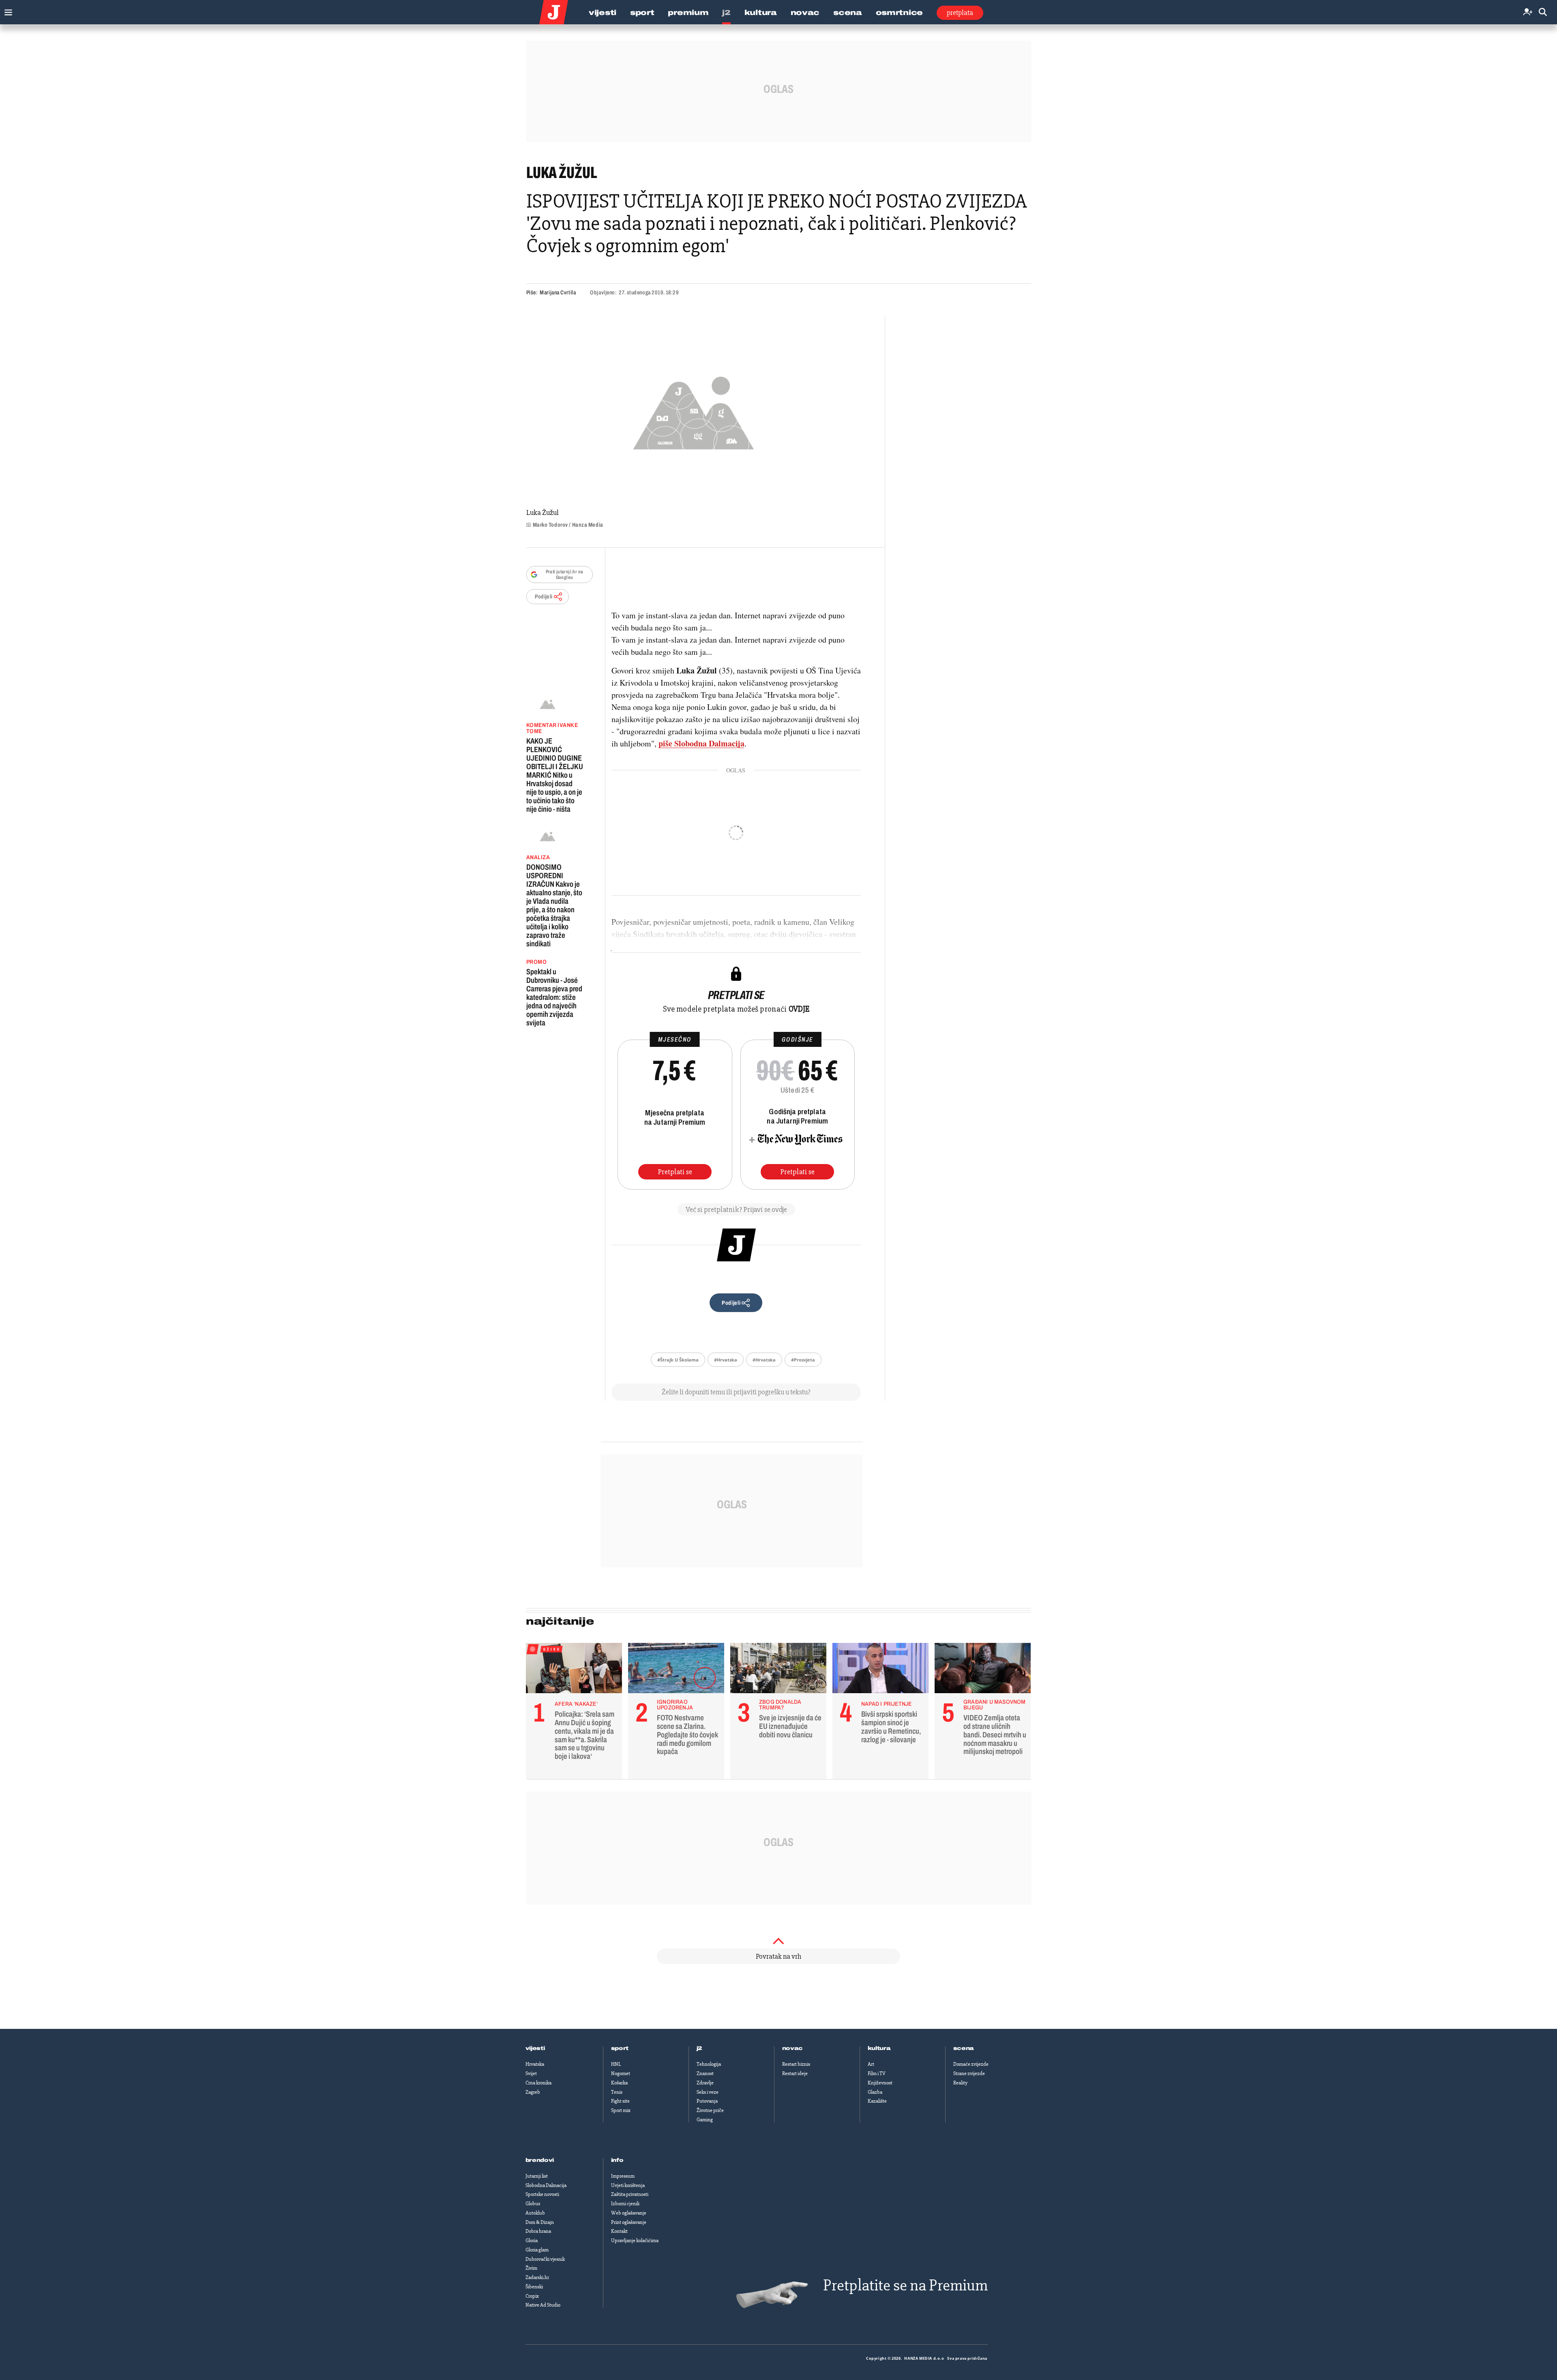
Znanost (705, 2073)
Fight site (620, 2101)
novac (793, 2048)
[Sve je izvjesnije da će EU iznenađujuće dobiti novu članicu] (778, 1670)
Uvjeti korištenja (628, 2185)
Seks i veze (708, 2092)
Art (871, 2064)
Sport (642, 13)
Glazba (875, 2092)
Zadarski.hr (537, 2277)
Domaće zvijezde (971, 2064)
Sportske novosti (542, 2194)
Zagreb (533, 2092)
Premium (688, 13)
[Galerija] (694, 411)
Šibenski (534, 2287)
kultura (879, 2048)
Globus (533, 2204)
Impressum (623, 2176)
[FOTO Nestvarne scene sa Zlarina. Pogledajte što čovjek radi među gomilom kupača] (676, 1670)
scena (964, 2048)
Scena (848, 13)
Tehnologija (709, 2064)
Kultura (761, 13)
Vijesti (603, 13)
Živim (531, 2268)
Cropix (532, 2296)
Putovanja (707, 2101)
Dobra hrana (538, 2231)
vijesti (535, 2048)
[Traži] (1543, 12)
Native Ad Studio (543, 2305)
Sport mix (621, 2110)
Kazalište (877, 2101)
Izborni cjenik (625, 2204)
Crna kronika (538, 2083)
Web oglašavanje (629, 2213)
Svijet (531, 2073)
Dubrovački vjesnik (545, 2259)
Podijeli (544, 597)
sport (620, 2048)
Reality (960, 2083)
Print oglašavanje (629, 2222)
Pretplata (960, 13)
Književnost (880, 2083)
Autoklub (535, 2213)
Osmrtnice (899, 13)
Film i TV (877, 2073)
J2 (726, 13)
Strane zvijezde (969, 2073)
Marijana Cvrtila (558, 293)
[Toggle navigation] (6, 10)
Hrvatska (535, 2064)
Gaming (705, 2120)
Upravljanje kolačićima (635, 2241)
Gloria (532, 2241)
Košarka (619, 2083)
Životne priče (710, 2110)
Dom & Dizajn (540, 2222)
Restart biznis (796, 2064)
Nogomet (621, 2073)
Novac (805, 13)
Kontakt (619, 2231)
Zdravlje (705, 2083)
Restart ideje (795, 2073)
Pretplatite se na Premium (905, 2285)
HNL (616, 2064)
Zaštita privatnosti (630, 2194)
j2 (699, 2048)
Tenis (617, 2092)
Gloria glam (537, 2250)
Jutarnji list (537, 2176)
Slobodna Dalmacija (546, 2185)
